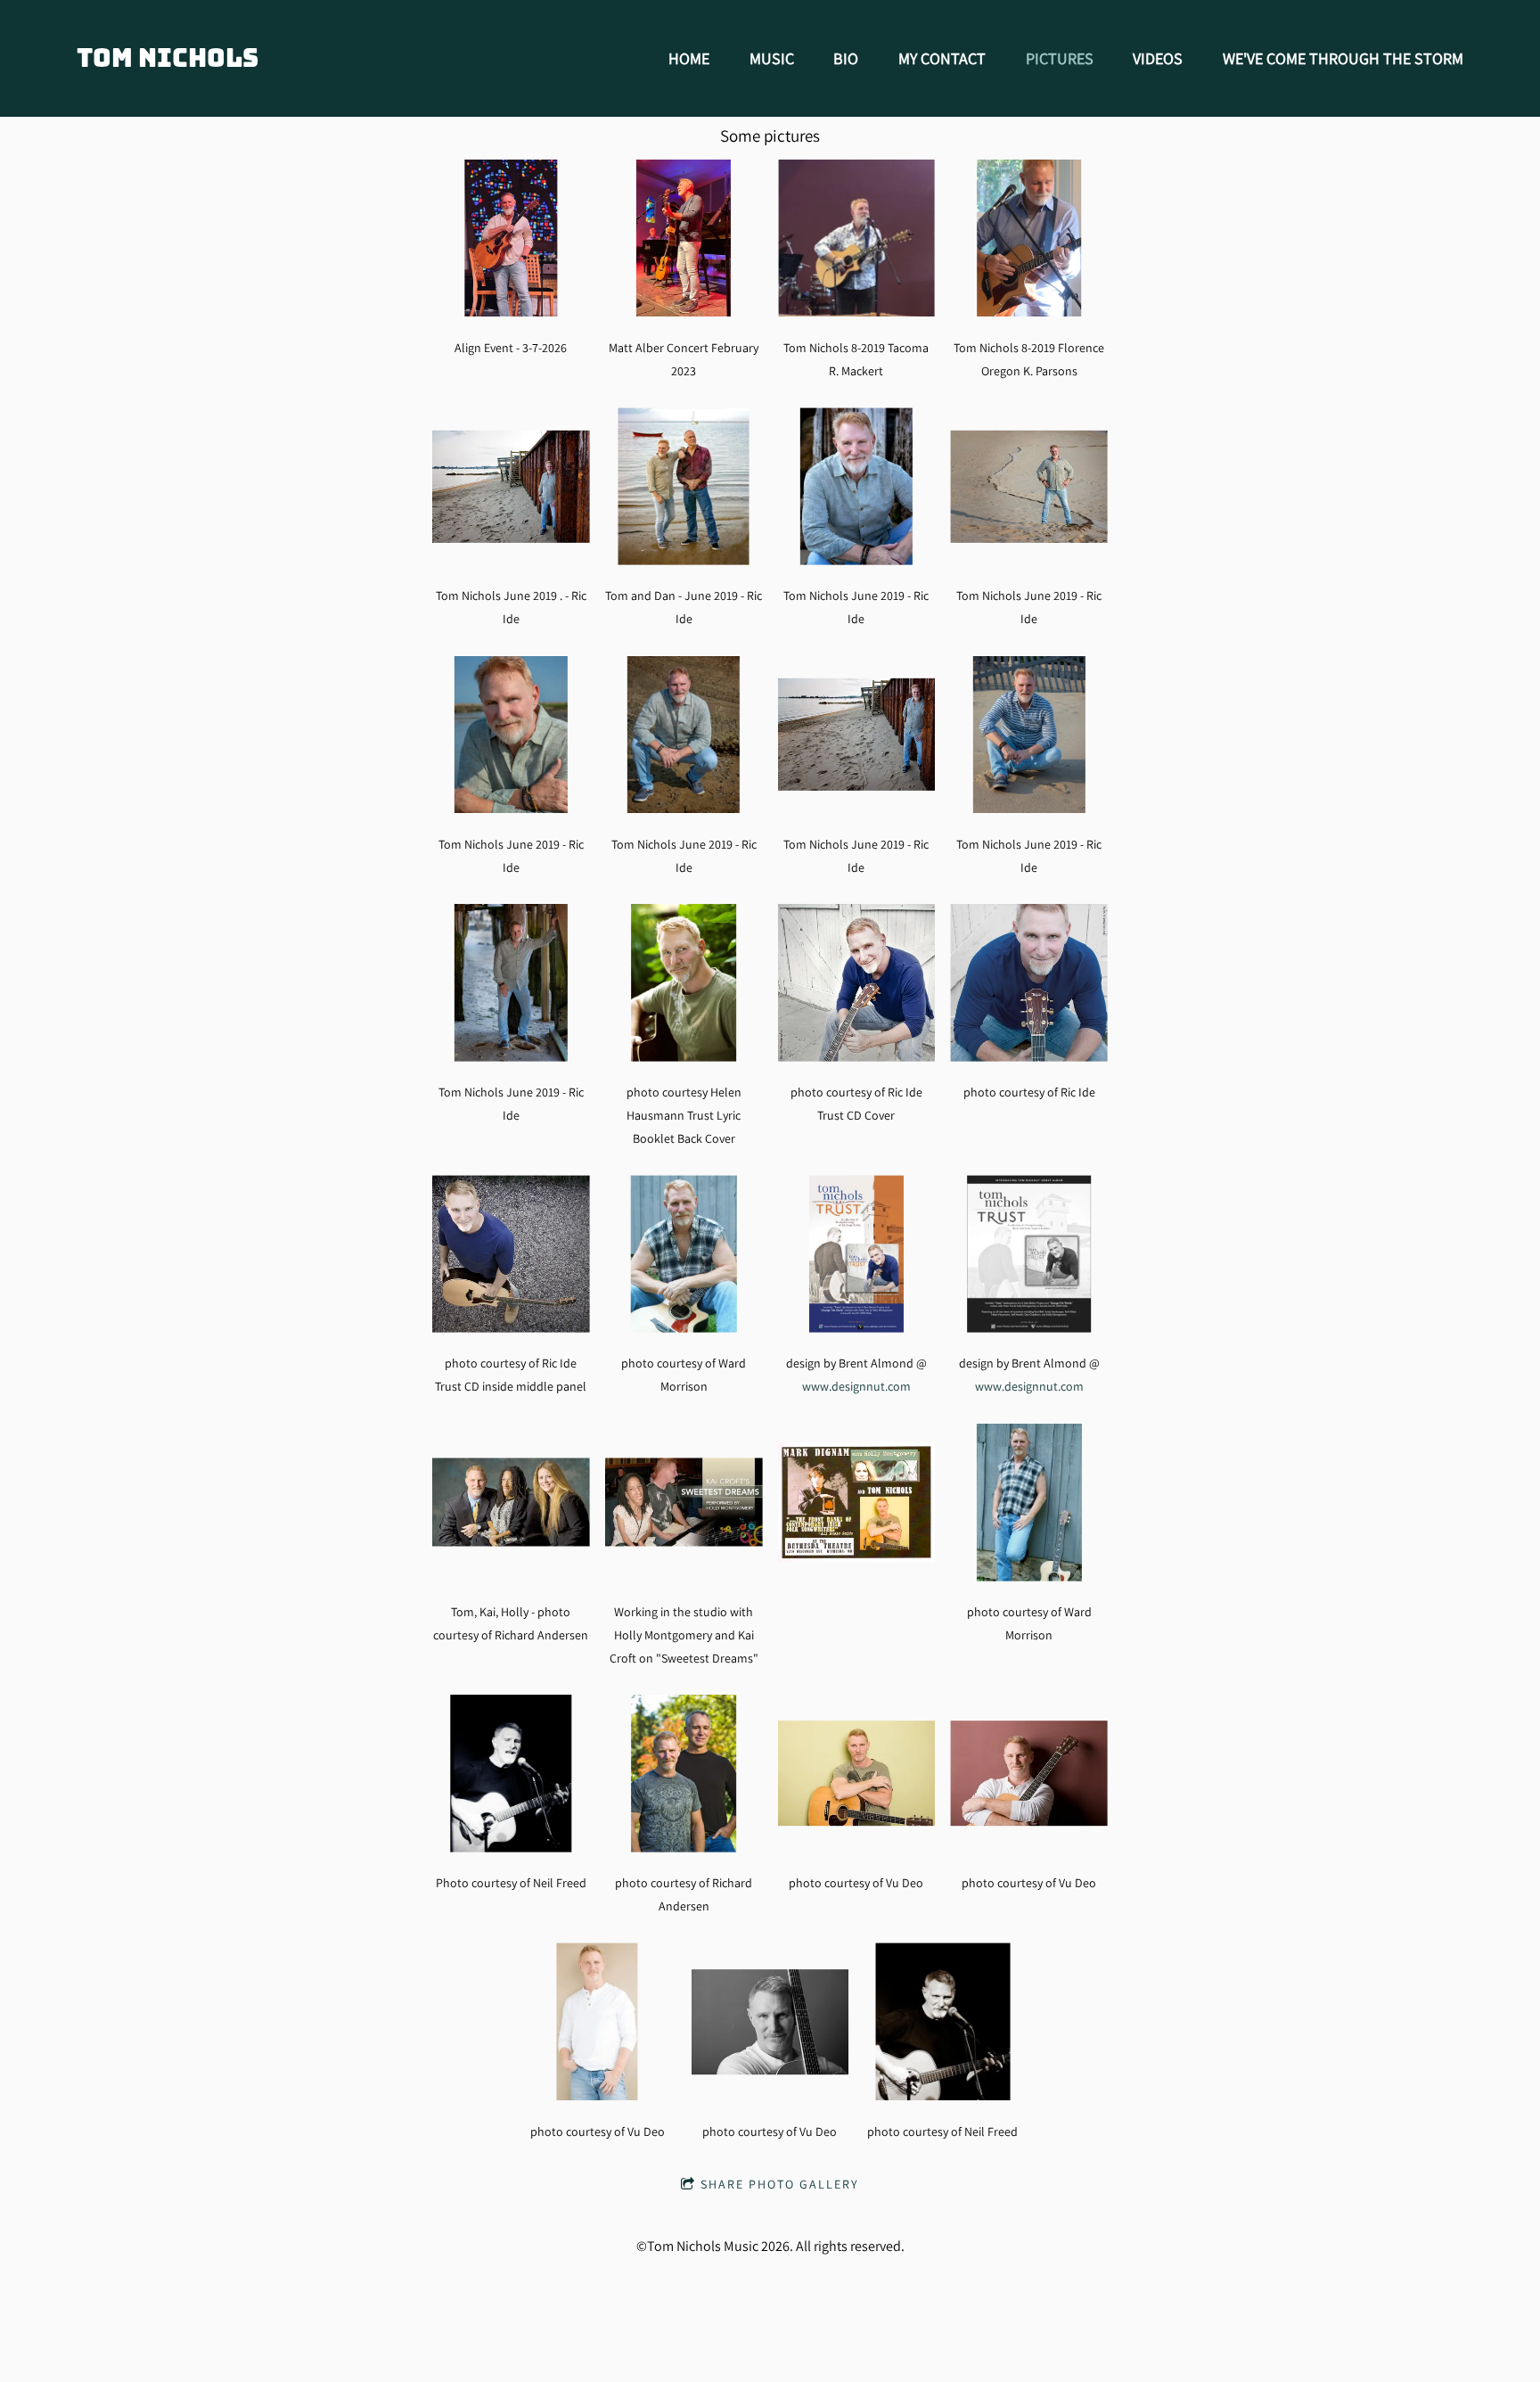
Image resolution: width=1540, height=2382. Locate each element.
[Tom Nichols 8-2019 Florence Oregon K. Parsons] (1029, 238)
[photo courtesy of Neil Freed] (942, 2021)
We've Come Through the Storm (1343, 58)
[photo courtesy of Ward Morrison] (684, 1254)
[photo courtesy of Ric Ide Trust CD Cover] (857, 983)
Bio (846, 58)
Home (689, 58)
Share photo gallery (780, 2184)
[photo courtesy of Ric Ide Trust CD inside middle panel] (511, 1254)
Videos (1158, 58)
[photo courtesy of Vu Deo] (857, 1774)
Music (772, 58)
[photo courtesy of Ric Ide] (1029, 983)
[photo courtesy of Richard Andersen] (684, 1774)
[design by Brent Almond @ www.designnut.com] (857, 1254)
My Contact (942, 58)
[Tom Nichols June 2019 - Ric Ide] (857, 486)
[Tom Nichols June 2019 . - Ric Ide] (511, 486)
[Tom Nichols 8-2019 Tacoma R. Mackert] (857, 238)
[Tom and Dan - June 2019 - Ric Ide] (684, 486)
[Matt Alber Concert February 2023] (684, 238)
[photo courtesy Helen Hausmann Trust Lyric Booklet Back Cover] (684, 983)
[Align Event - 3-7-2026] (511, 238)
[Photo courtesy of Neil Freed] (511, 1774)
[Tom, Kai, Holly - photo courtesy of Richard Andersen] (511, 1503)
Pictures (1060, 58)
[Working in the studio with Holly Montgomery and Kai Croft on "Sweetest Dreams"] (684, 1503)
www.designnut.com (856, 1386)
